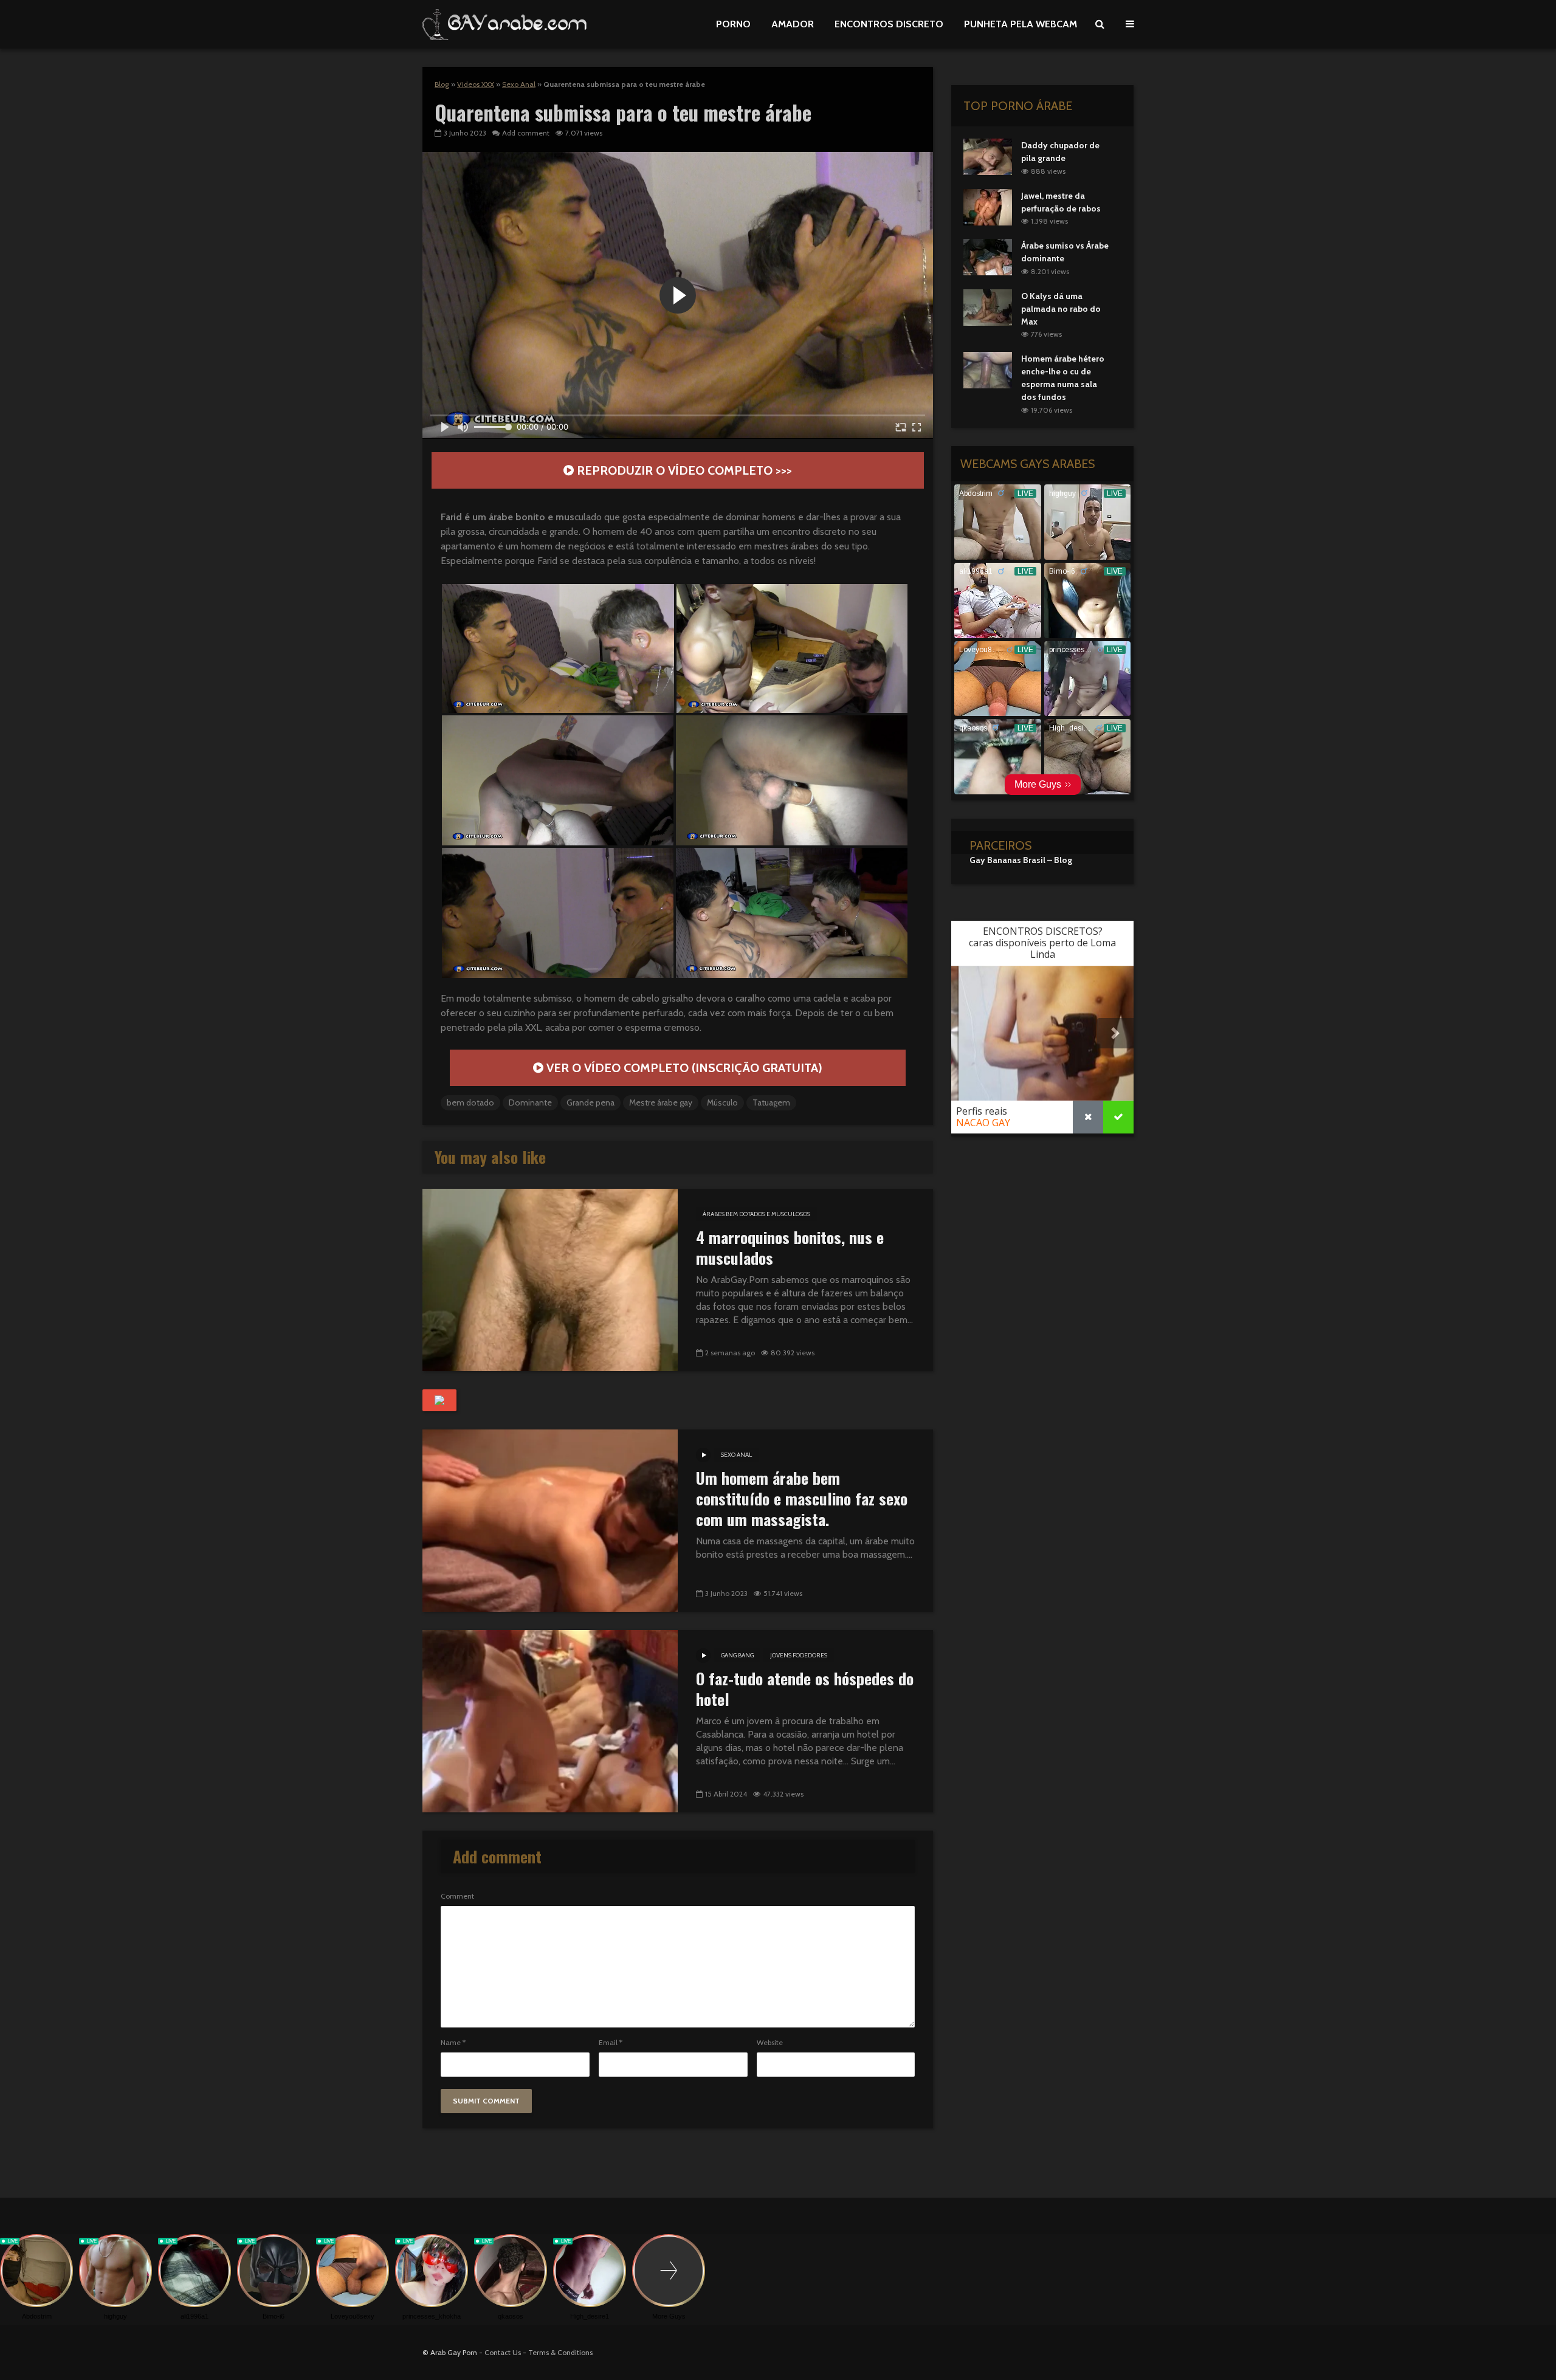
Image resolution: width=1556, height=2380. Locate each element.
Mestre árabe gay (661, 1102)
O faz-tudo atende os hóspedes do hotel (805, 1689)
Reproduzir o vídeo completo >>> (683, 470)
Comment (457, 1896)
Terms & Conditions (560, 2352)
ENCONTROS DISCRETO (889, 24)
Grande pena (590, 1102)
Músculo (722, 1102)
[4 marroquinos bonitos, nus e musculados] (550, 1279)
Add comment (526, 133)
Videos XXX (476, 84)
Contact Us (503, 2352)
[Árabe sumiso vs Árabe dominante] (988, 256)
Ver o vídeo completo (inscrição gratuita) (683, 1068)
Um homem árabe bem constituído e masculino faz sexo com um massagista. (802, 1499)
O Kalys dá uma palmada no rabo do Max (1061, 309)
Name (453, 2043)
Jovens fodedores (799, 1655)
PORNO (733, 24)
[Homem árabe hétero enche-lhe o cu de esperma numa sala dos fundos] (988, 370)
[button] (558, 648)
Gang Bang (737, 1655)
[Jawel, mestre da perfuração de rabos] (988, 206)
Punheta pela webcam (1021, 24)
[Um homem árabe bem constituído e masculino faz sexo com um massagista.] (550, 1520)
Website (770, 2043)
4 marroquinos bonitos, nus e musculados (790, 1248)
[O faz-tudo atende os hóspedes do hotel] (550, 1720)
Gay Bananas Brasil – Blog (1021, 860)
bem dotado (470, 1102)
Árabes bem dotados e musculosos (756, 1214)
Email (611, 2043)
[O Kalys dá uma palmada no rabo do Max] (988, 306)
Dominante (530, 1102)
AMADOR (793, 24)
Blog (442, 84)
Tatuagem (771, 1102)
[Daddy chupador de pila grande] (988, 156)
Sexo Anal (519, 84)
